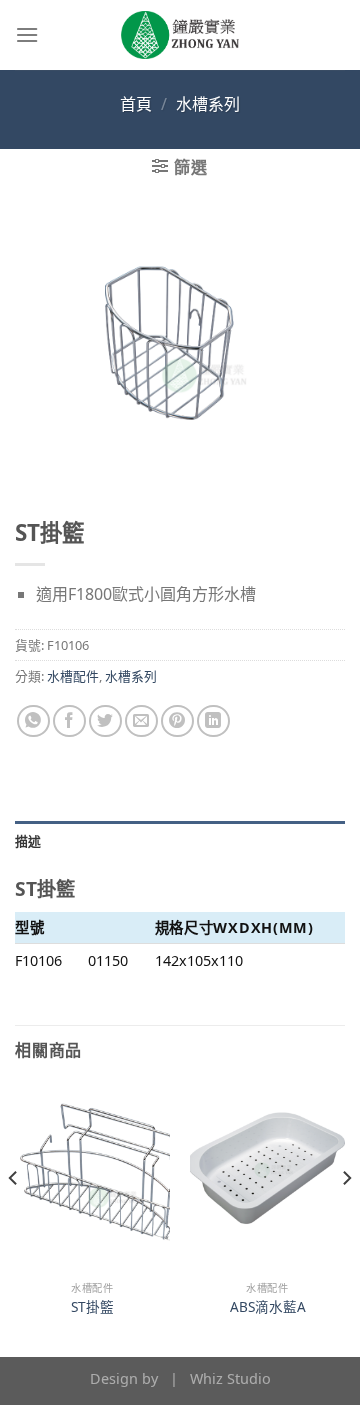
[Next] (346, 1218)
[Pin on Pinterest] (177, 721)
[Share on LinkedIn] (213, 721)
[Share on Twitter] (105, 721)
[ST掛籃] (92, 1177)
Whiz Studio (230, 1378)
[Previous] (14, 1218)
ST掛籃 (92, 1307)
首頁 (136, 104)
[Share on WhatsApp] (33, 721)
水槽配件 (73, 676)
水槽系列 (208, 104)
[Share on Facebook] (69, 721)
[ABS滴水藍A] (267, 1177)
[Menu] (27, 34)
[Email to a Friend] (141, 721)
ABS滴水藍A (268, 1307)
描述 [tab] (28, 841)
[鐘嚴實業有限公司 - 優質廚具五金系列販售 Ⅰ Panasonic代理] (180, 35)
